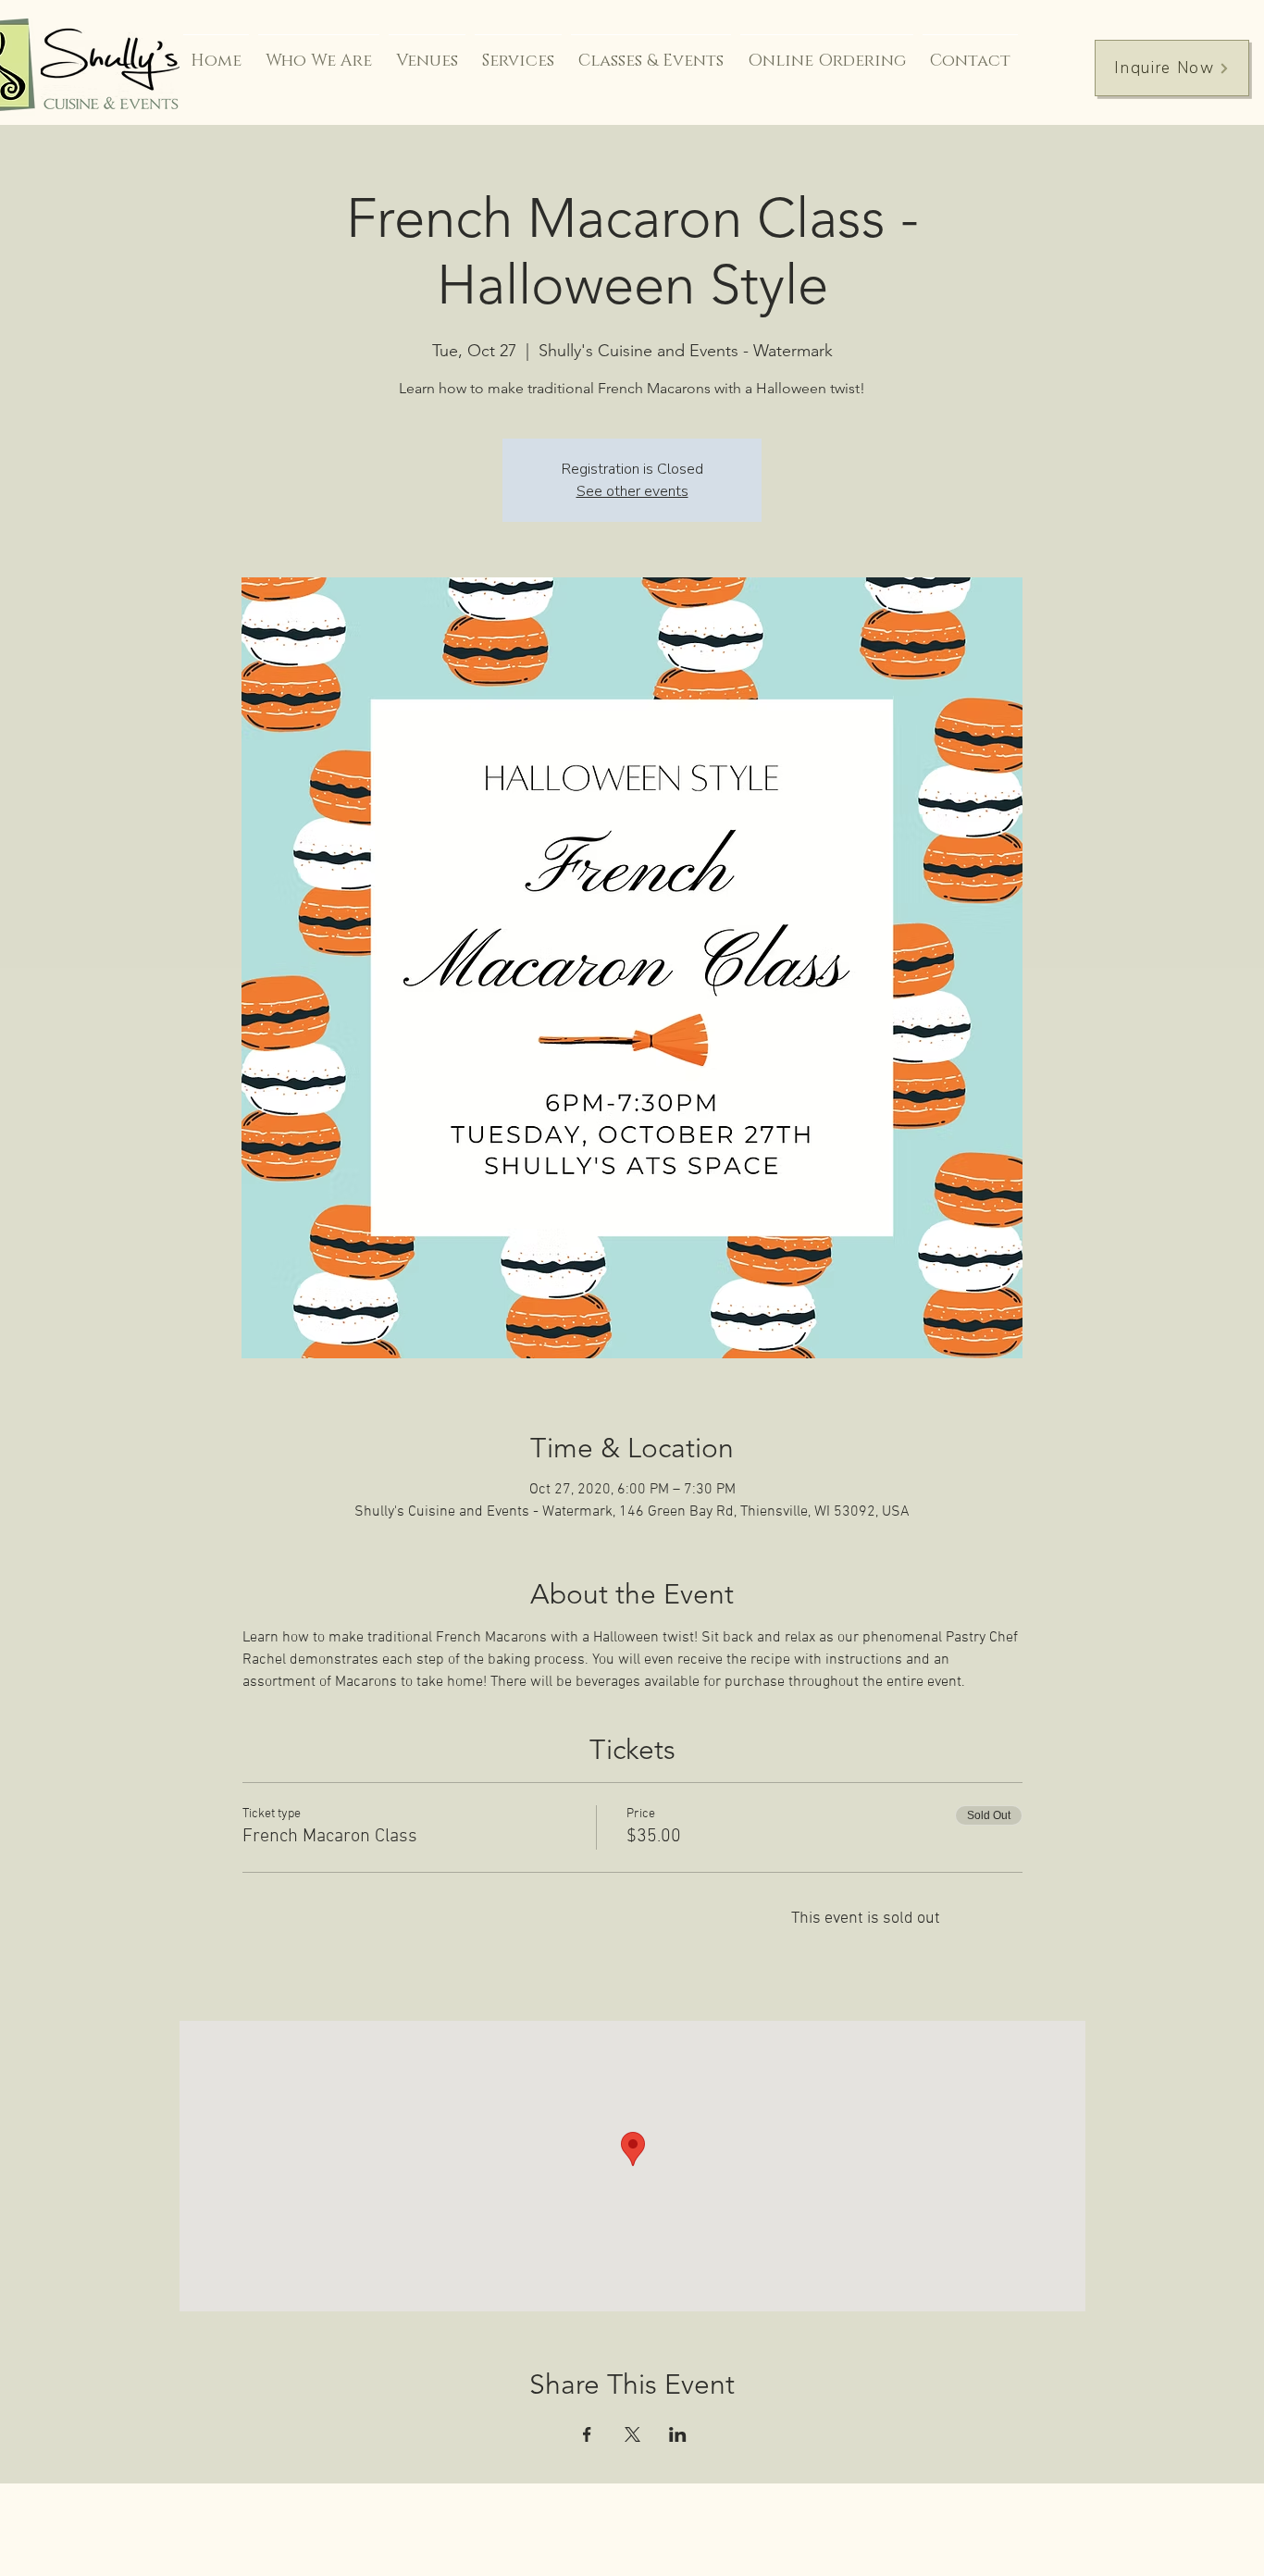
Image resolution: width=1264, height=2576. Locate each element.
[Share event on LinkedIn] (678, 2434)
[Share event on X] (632, 2434)
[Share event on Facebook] (587, 2434)
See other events (632, 491)
